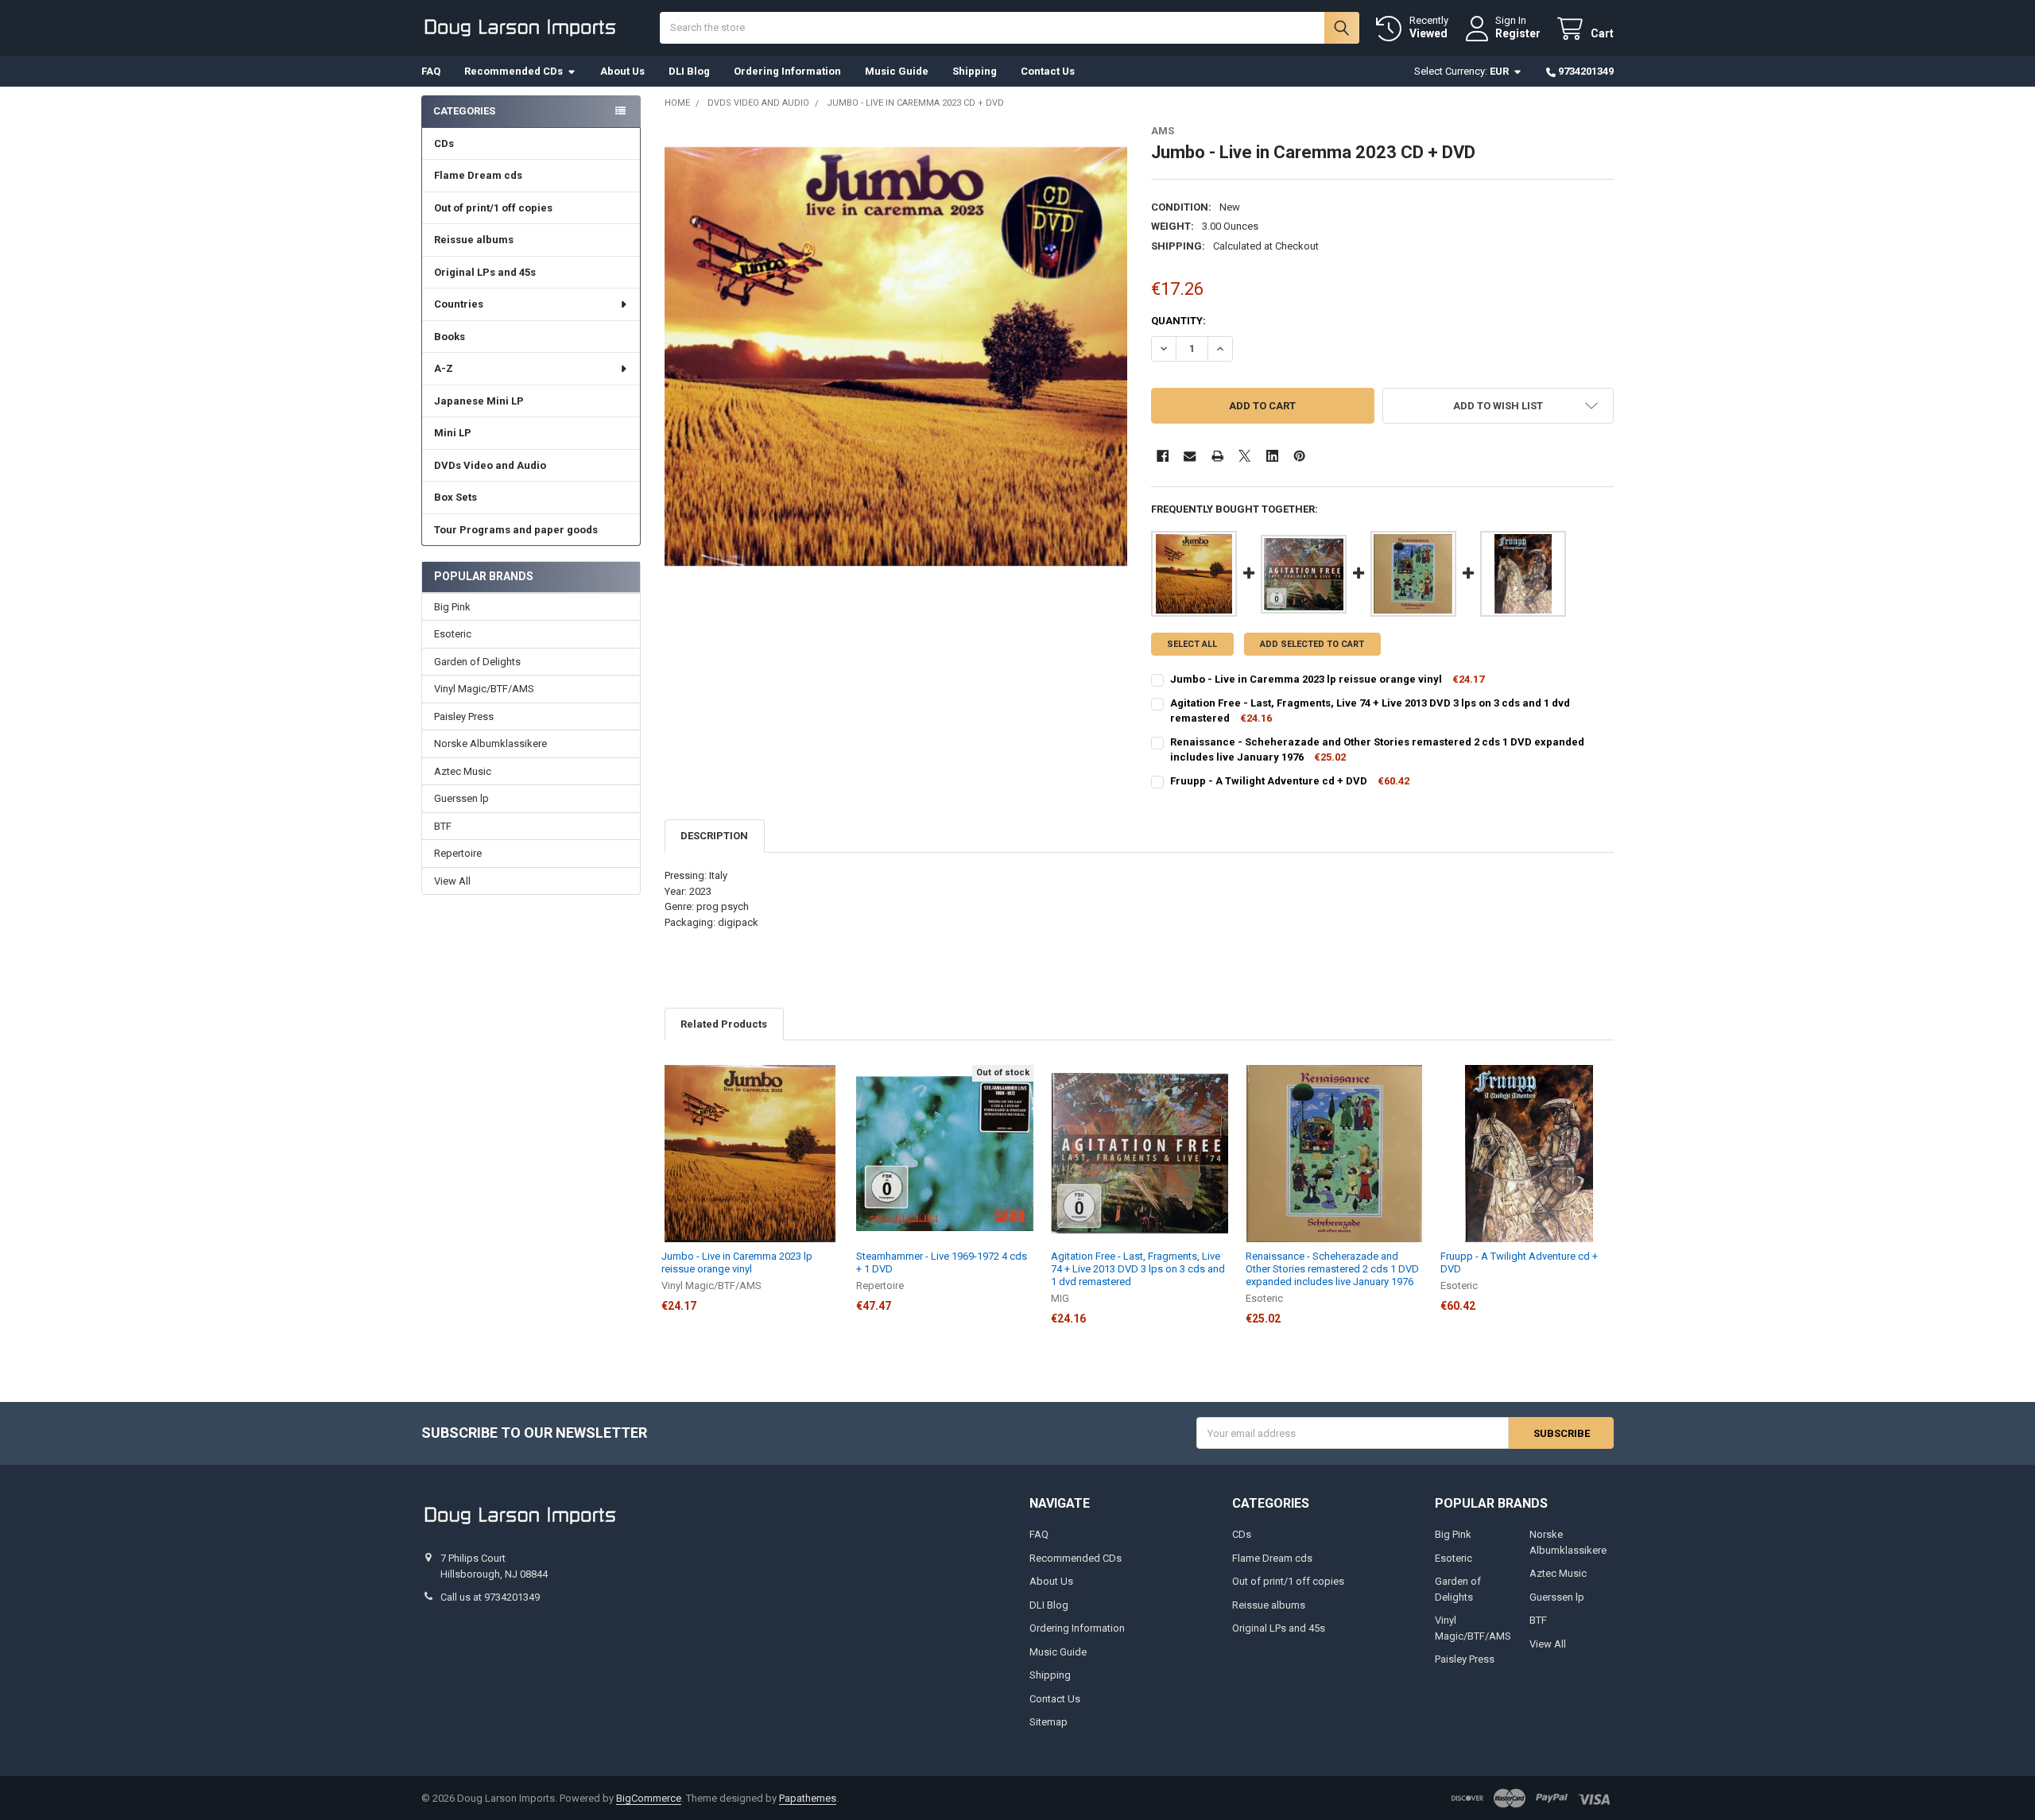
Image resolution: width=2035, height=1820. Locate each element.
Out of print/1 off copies (493, 208)
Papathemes (808, 1798)
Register (1518, 33)
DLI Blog (689, 71)
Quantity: (1178, 321)
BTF (443, 826)
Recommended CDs (514, 71)
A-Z (444, 368)
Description (714, 836)
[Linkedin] (1272, 456)
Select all (1192, 644)
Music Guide (897, 71)
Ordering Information (787, 71)
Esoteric (453, 634)
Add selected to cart (1312, 644)
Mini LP (453, 433)
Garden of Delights (477, 662)
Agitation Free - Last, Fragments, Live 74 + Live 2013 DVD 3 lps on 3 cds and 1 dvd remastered (1138, 1269)
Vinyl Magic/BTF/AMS (484, 689)
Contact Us (1048, 71)
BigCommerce (649, 1798)
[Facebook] (1163, 456)
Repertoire (458, 853)
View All (452, 881)
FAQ (431, 71)
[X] (1244, 456)
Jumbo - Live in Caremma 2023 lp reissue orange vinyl (1306, 679)
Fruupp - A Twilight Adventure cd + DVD (1269, 781)
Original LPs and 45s (485, 272)
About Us (622, 71)
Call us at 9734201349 (490, 1597)
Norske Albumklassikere (490, 743)
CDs (444, 143)
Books (450, 337)
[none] (896, 356)
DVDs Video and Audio (490, 465)
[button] (1498, 406)
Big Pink (452, 607)
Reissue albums (474, 240)
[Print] (1217, 456)
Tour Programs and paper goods (516, 530)
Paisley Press (464, 716)
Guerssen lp (461, 798)
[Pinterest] (1299, 456)
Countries (459, 304)
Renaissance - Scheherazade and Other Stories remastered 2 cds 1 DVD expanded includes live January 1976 (1332, 1269)
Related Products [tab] (724, 1024)
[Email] (1190, 456)
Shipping (975, 71)
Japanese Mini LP (479, 401)
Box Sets (455, 497)
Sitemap (1049, 1722)
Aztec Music (463, 771)
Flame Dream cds (478, 175)
